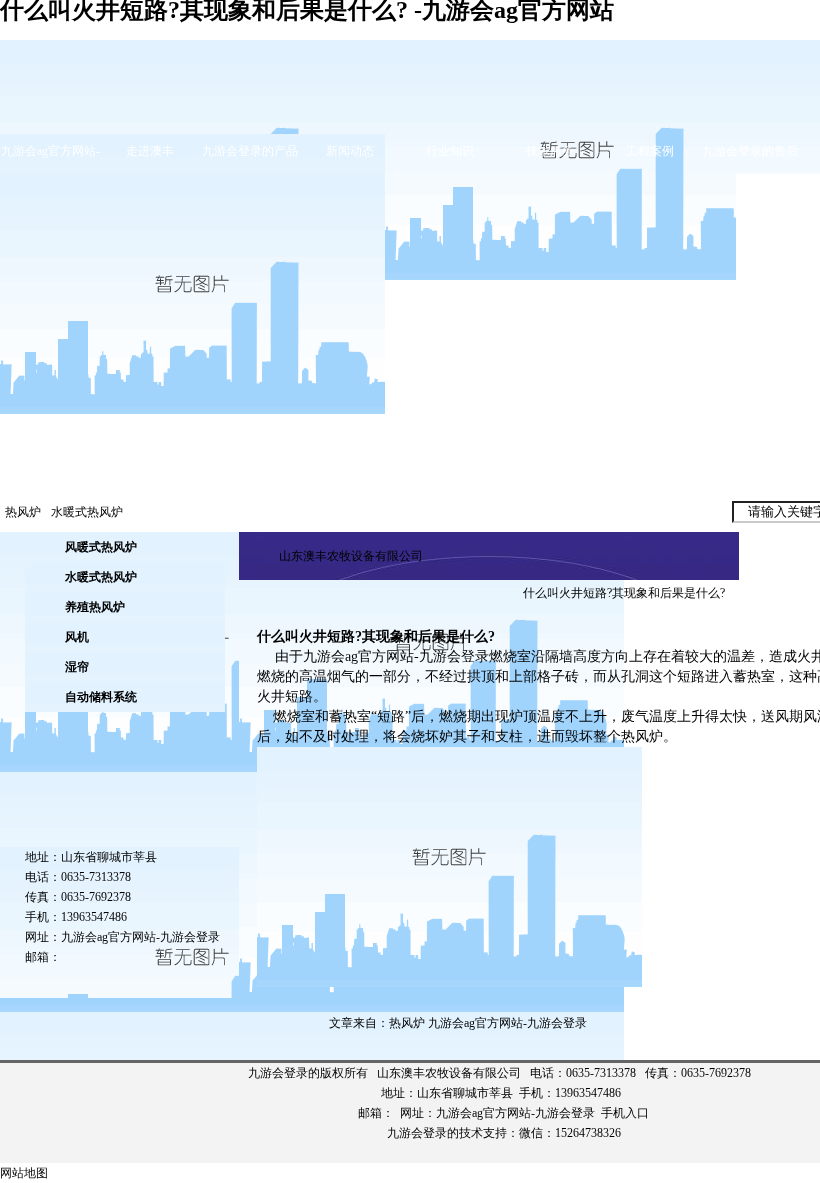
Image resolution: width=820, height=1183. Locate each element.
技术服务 (550, 151)
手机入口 (625, 1113)
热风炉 (23, 512)
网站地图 (24, 1173)
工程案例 (650, 151)
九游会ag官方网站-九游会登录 (140, 937)
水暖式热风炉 (87, 512)
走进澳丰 (150, 151)
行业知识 (450, 151)
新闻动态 (350, 151)
